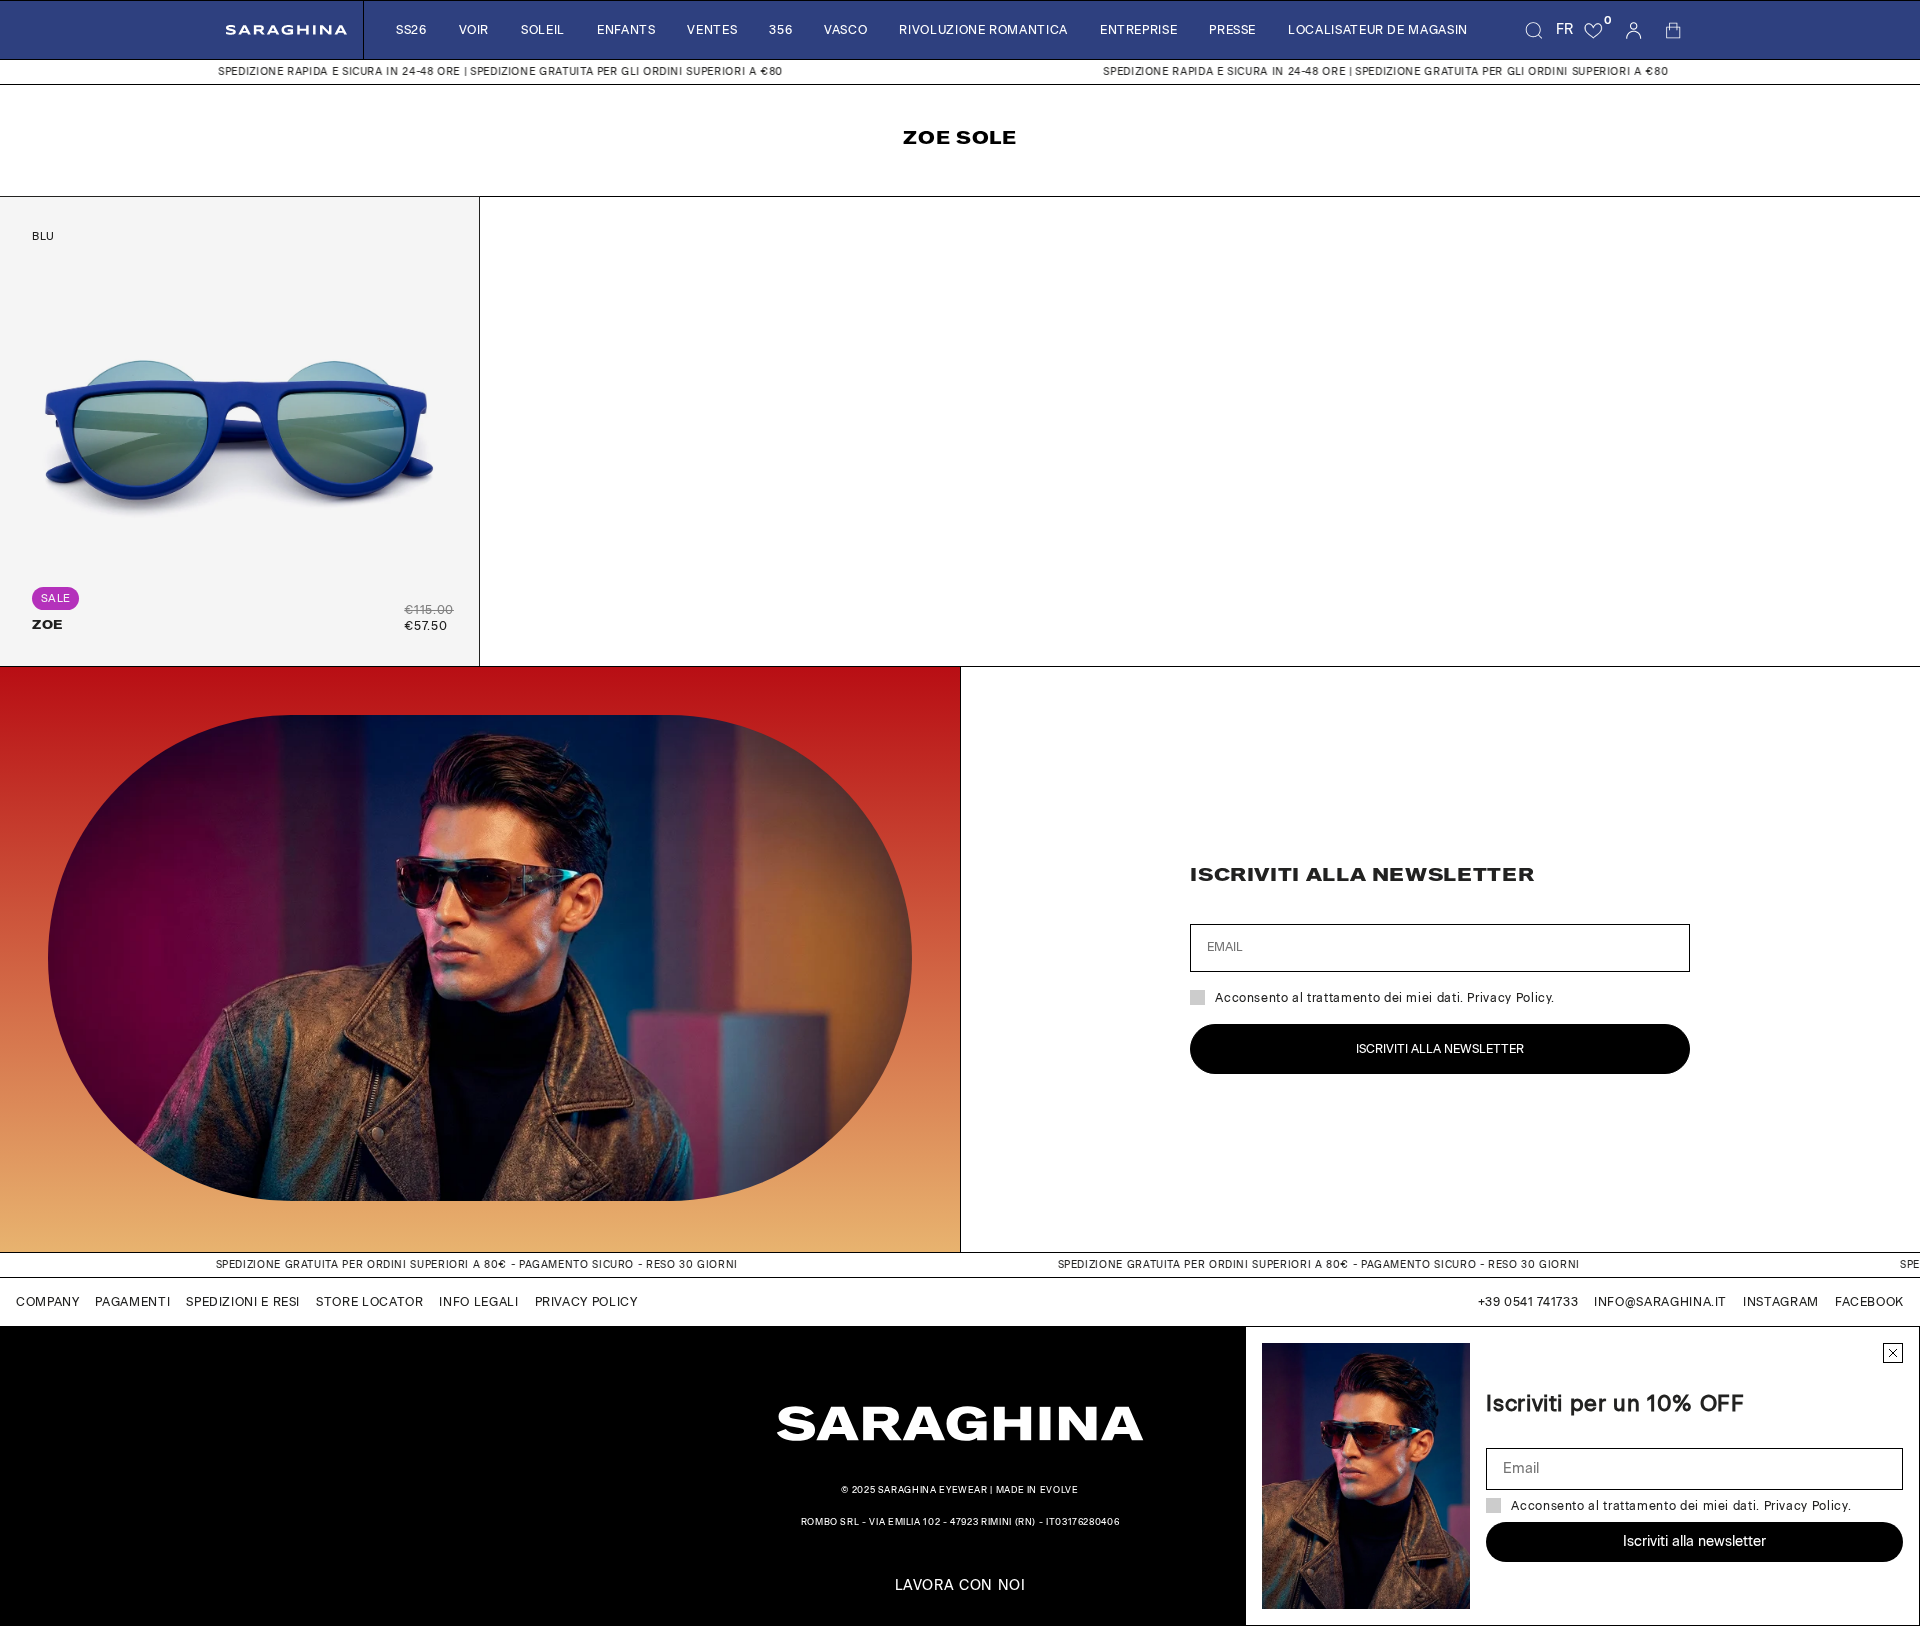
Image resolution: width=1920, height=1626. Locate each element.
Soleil (543, 30)
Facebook (1869, 1302)
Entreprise (1138, 30)
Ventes (712, 30)
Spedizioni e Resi (243, 1302)
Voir (474, 30)
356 (780, 30)
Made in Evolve (1037, 1489)
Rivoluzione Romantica (983, 30)
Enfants (626, 30)
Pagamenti (132, 1302)
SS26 (411, 30)
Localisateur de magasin (1378, 30)
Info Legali (478, 1302)
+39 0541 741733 (1528, 1302)
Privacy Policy (586, 1302)
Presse (1232, 30)
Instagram (1781, 1302)
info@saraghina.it (1660, 1302)
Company (47, 1302)
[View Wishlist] (1594, 30)
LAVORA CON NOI (960, 1586)
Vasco (845, 30)
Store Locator (369, 1302)
